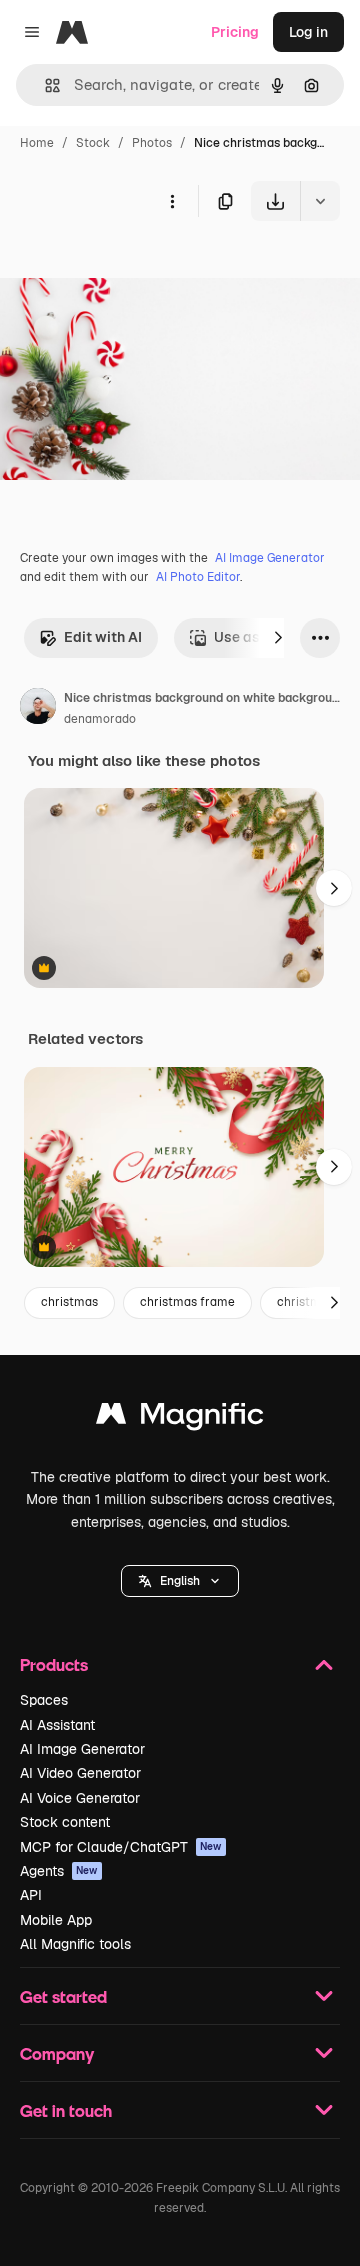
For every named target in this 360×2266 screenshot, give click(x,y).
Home (37, 143)
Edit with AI (103, 637)
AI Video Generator (80, 1773)
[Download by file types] (320, 201)
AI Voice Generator (80, 1798)
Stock (93, 143)
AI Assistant (57, 1725)
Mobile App (56, 1920)
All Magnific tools (75, 1944)
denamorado (100, 719)
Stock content (65, 1822)
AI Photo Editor (198, 577)
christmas (69, 1302)
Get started (63, 1996)
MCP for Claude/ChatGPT (121, 1847)
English (180, 1581)
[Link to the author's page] (38, 709)
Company (57, 2053)
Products (54, 1664)
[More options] (172, 201)
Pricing (235, 32)
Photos (152, 143)
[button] (180, 1581)
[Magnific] (180, 1418)
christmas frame (187, 1302)
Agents (59, 1871)
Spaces (44, 1700)
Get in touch (66, 2110)
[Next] (278, 638)
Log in (308, 32)
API (31, 1895)
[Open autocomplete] (44, 85)
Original (128, 267)
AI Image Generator (270, 558)
